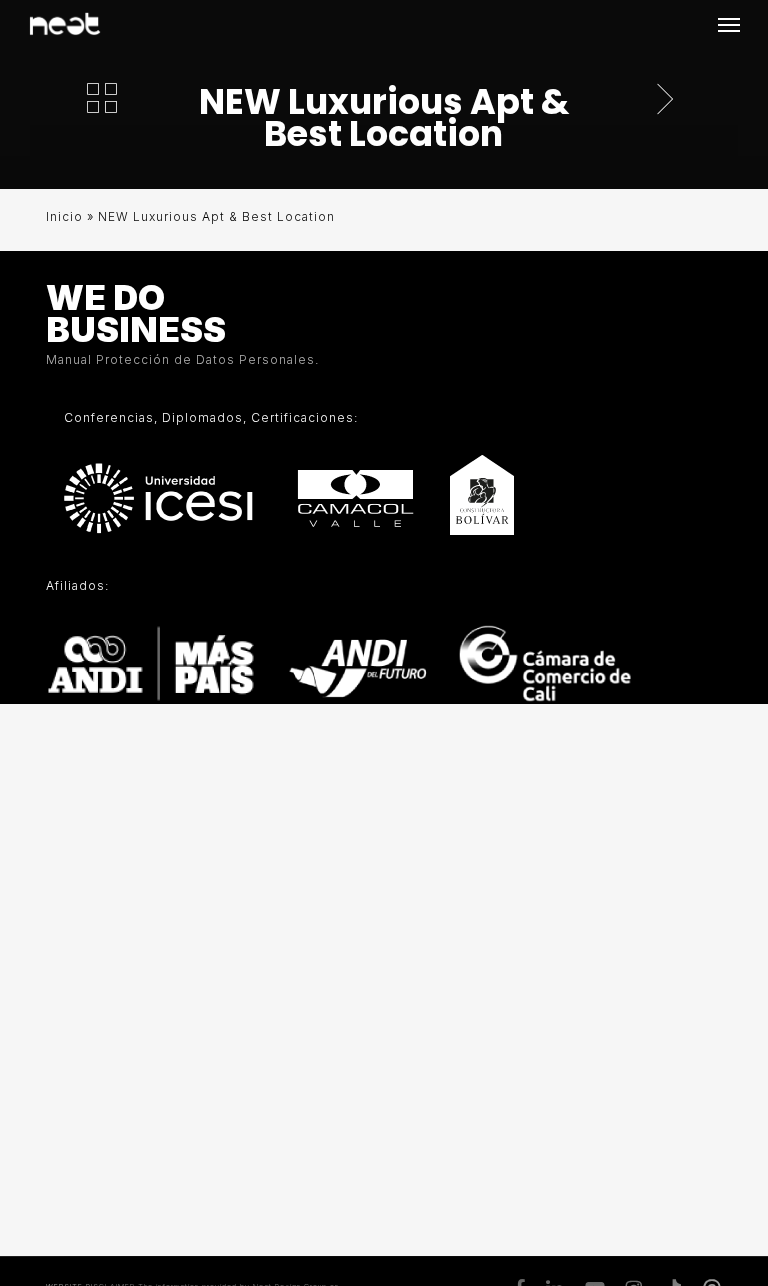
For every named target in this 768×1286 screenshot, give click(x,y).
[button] (729, 24)
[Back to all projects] (102, 98)
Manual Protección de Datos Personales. (182, 359)
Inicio (64, 216)
